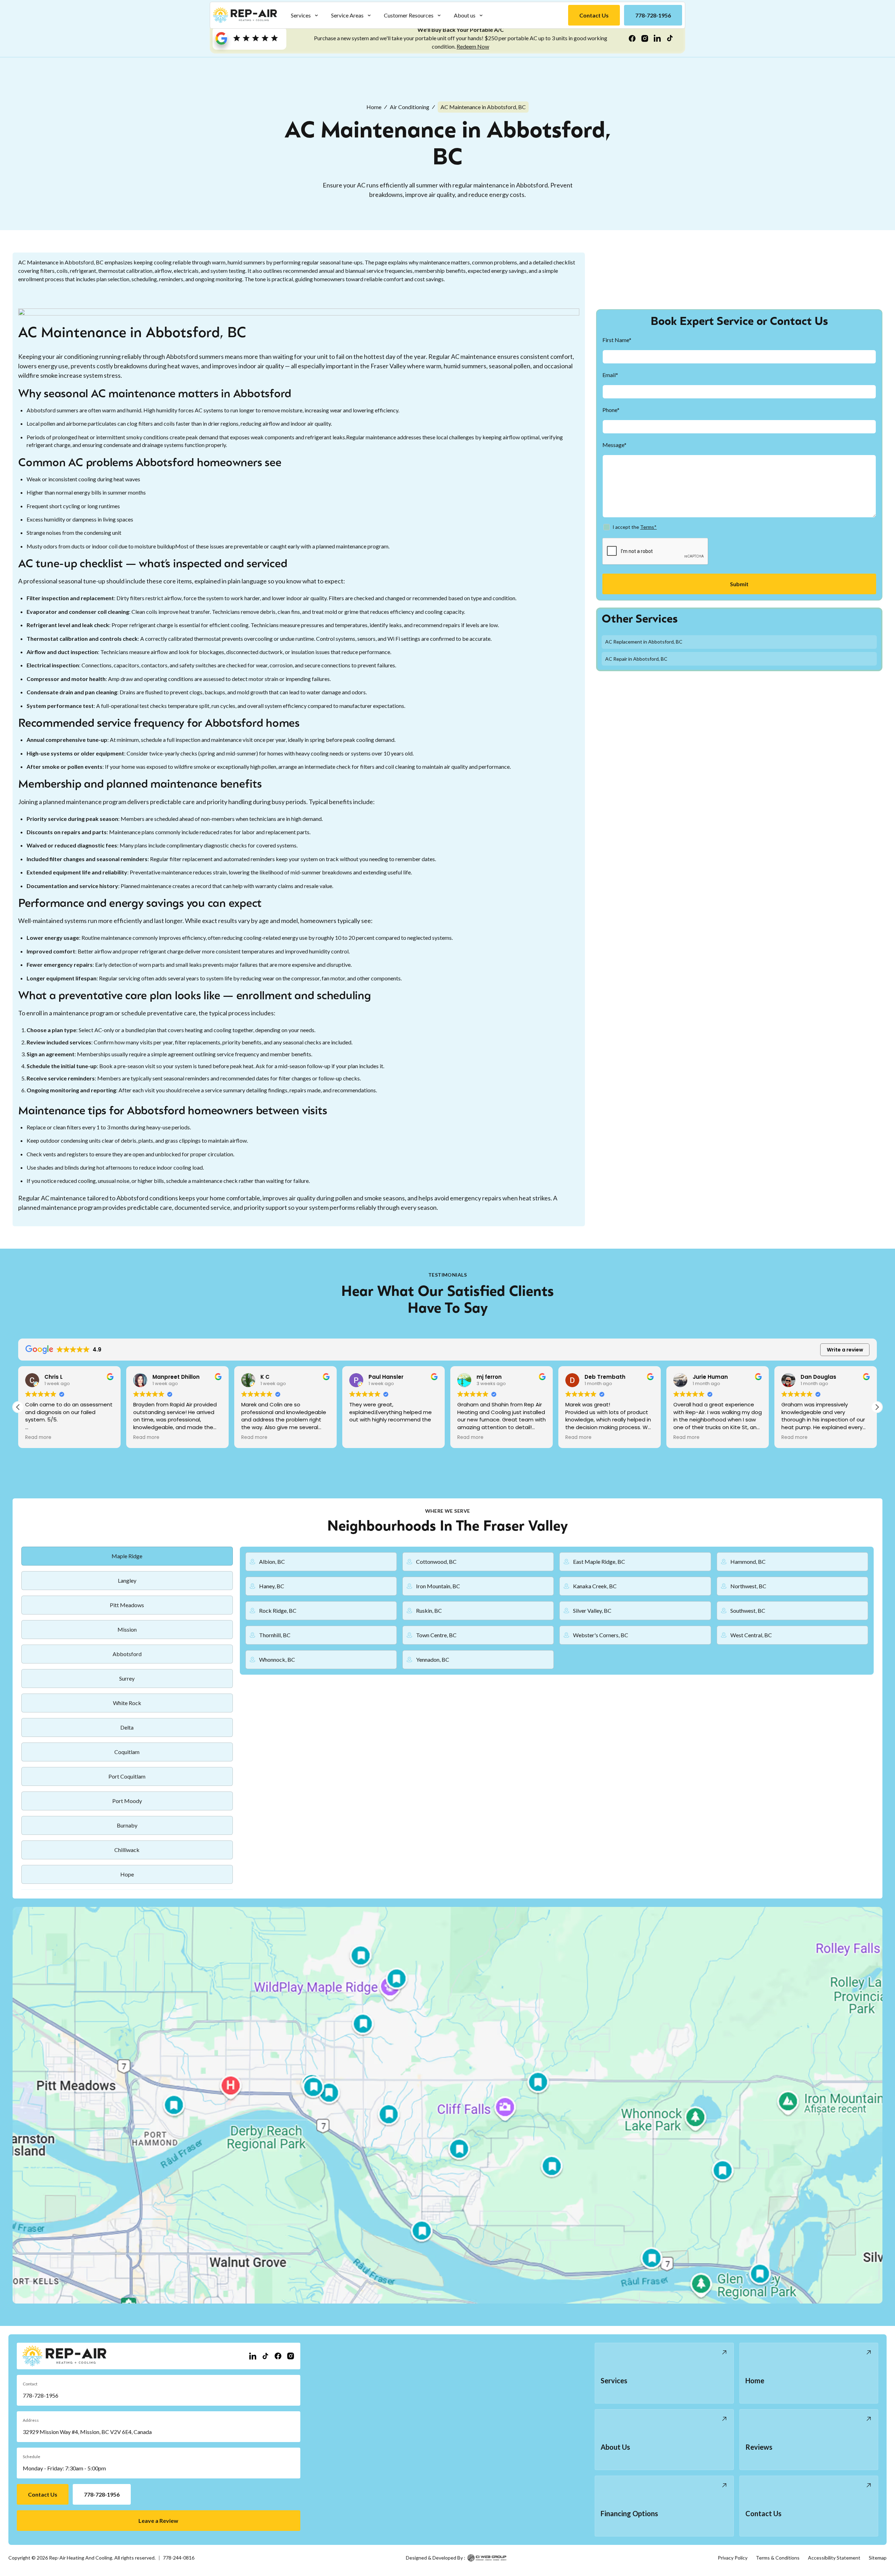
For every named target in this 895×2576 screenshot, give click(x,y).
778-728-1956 (41, 2395)
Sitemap (878, 2558)
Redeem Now (473, 46)
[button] (305, 15)
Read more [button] (38, 1438)
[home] (245, 15)
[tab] (127, 1556)
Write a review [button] (845, 1350)
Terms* (648, 527)
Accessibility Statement (834, 2558)
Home (374, 107)
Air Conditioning (410, 107)
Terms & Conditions (778, 2558)
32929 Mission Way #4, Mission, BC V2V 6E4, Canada (87, 2432)
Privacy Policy (733, 2558)
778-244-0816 (179, 2558)
